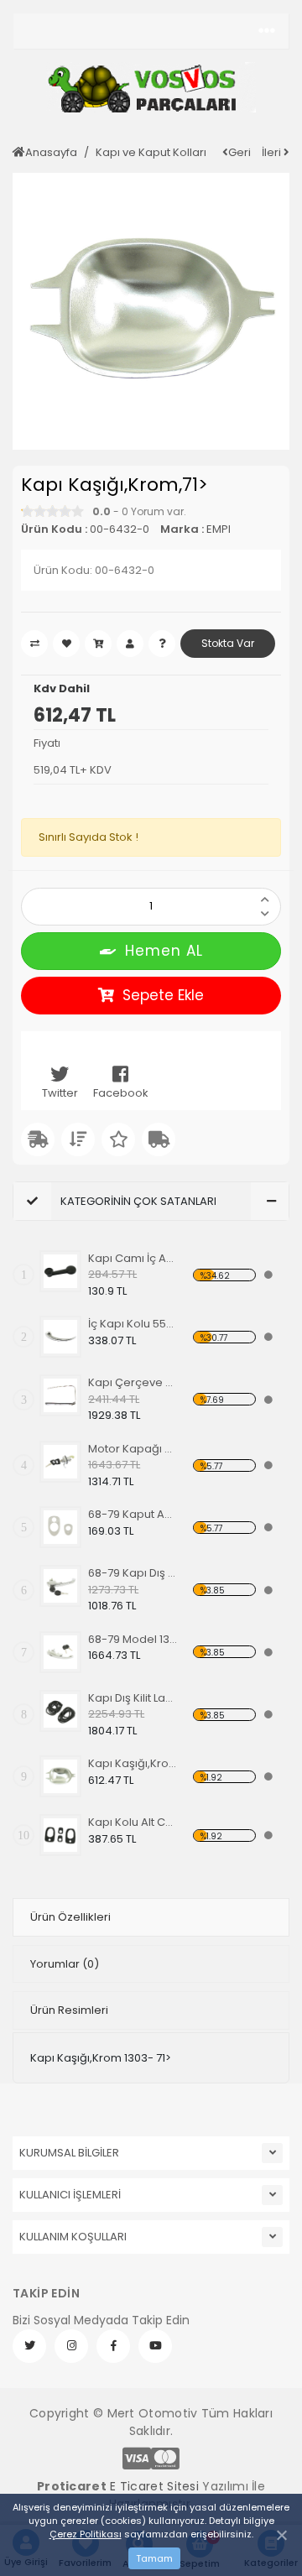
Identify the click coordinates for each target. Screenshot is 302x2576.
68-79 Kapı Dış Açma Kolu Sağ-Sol (133, 1573)
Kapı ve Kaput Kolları (151, 152)
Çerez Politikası (86, 2534)
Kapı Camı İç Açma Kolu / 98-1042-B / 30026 (133, 1258)
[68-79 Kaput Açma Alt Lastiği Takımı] (60, 1527)
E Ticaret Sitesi (154, 2486)
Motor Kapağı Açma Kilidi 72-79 (133, 1449)
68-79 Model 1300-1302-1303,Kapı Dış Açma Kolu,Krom (133, 1639)
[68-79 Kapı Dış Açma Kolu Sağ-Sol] (60, 1586)
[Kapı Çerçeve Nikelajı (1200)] (60, 1395)
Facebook (121, 1093)
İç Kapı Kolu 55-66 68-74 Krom (133, 1324)
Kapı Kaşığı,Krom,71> (133, 1763)
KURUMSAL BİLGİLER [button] (69, 2153)
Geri (240, 152)
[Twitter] (29, 2346)
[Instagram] (71, 2346)
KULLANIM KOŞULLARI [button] (73, 2237)
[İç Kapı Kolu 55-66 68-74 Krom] (60, 1337)
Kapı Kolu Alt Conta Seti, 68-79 (133, 1822)
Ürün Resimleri (69, 2010)
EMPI (219, 529)
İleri (273, 152)
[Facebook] (113, 2346)
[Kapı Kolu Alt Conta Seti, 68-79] (60, 1835)
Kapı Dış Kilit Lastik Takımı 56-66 (133, 1698)
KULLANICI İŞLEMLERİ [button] (70, 2195)
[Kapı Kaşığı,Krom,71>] (60, 1776)
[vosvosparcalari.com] (151, 87)
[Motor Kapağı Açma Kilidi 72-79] (60, 1462)
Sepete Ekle (163, 995)
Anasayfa (51, 152)
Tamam (154, 2558)
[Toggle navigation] (267, 31)
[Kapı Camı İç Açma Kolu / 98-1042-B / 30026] (60, 1271)
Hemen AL (164, 951)
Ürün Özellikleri (70, 1917)
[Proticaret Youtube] (155, 2346)
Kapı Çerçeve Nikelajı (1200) (133, 1382)
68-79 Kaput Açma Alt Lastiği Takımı (133, 1514)
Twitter (60, 1093)
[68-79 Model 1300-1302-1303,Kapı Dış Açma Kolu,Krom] (60, 1652)
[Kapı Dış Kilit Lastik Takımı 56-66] (60, 1711)
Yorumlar (65, 1964)
